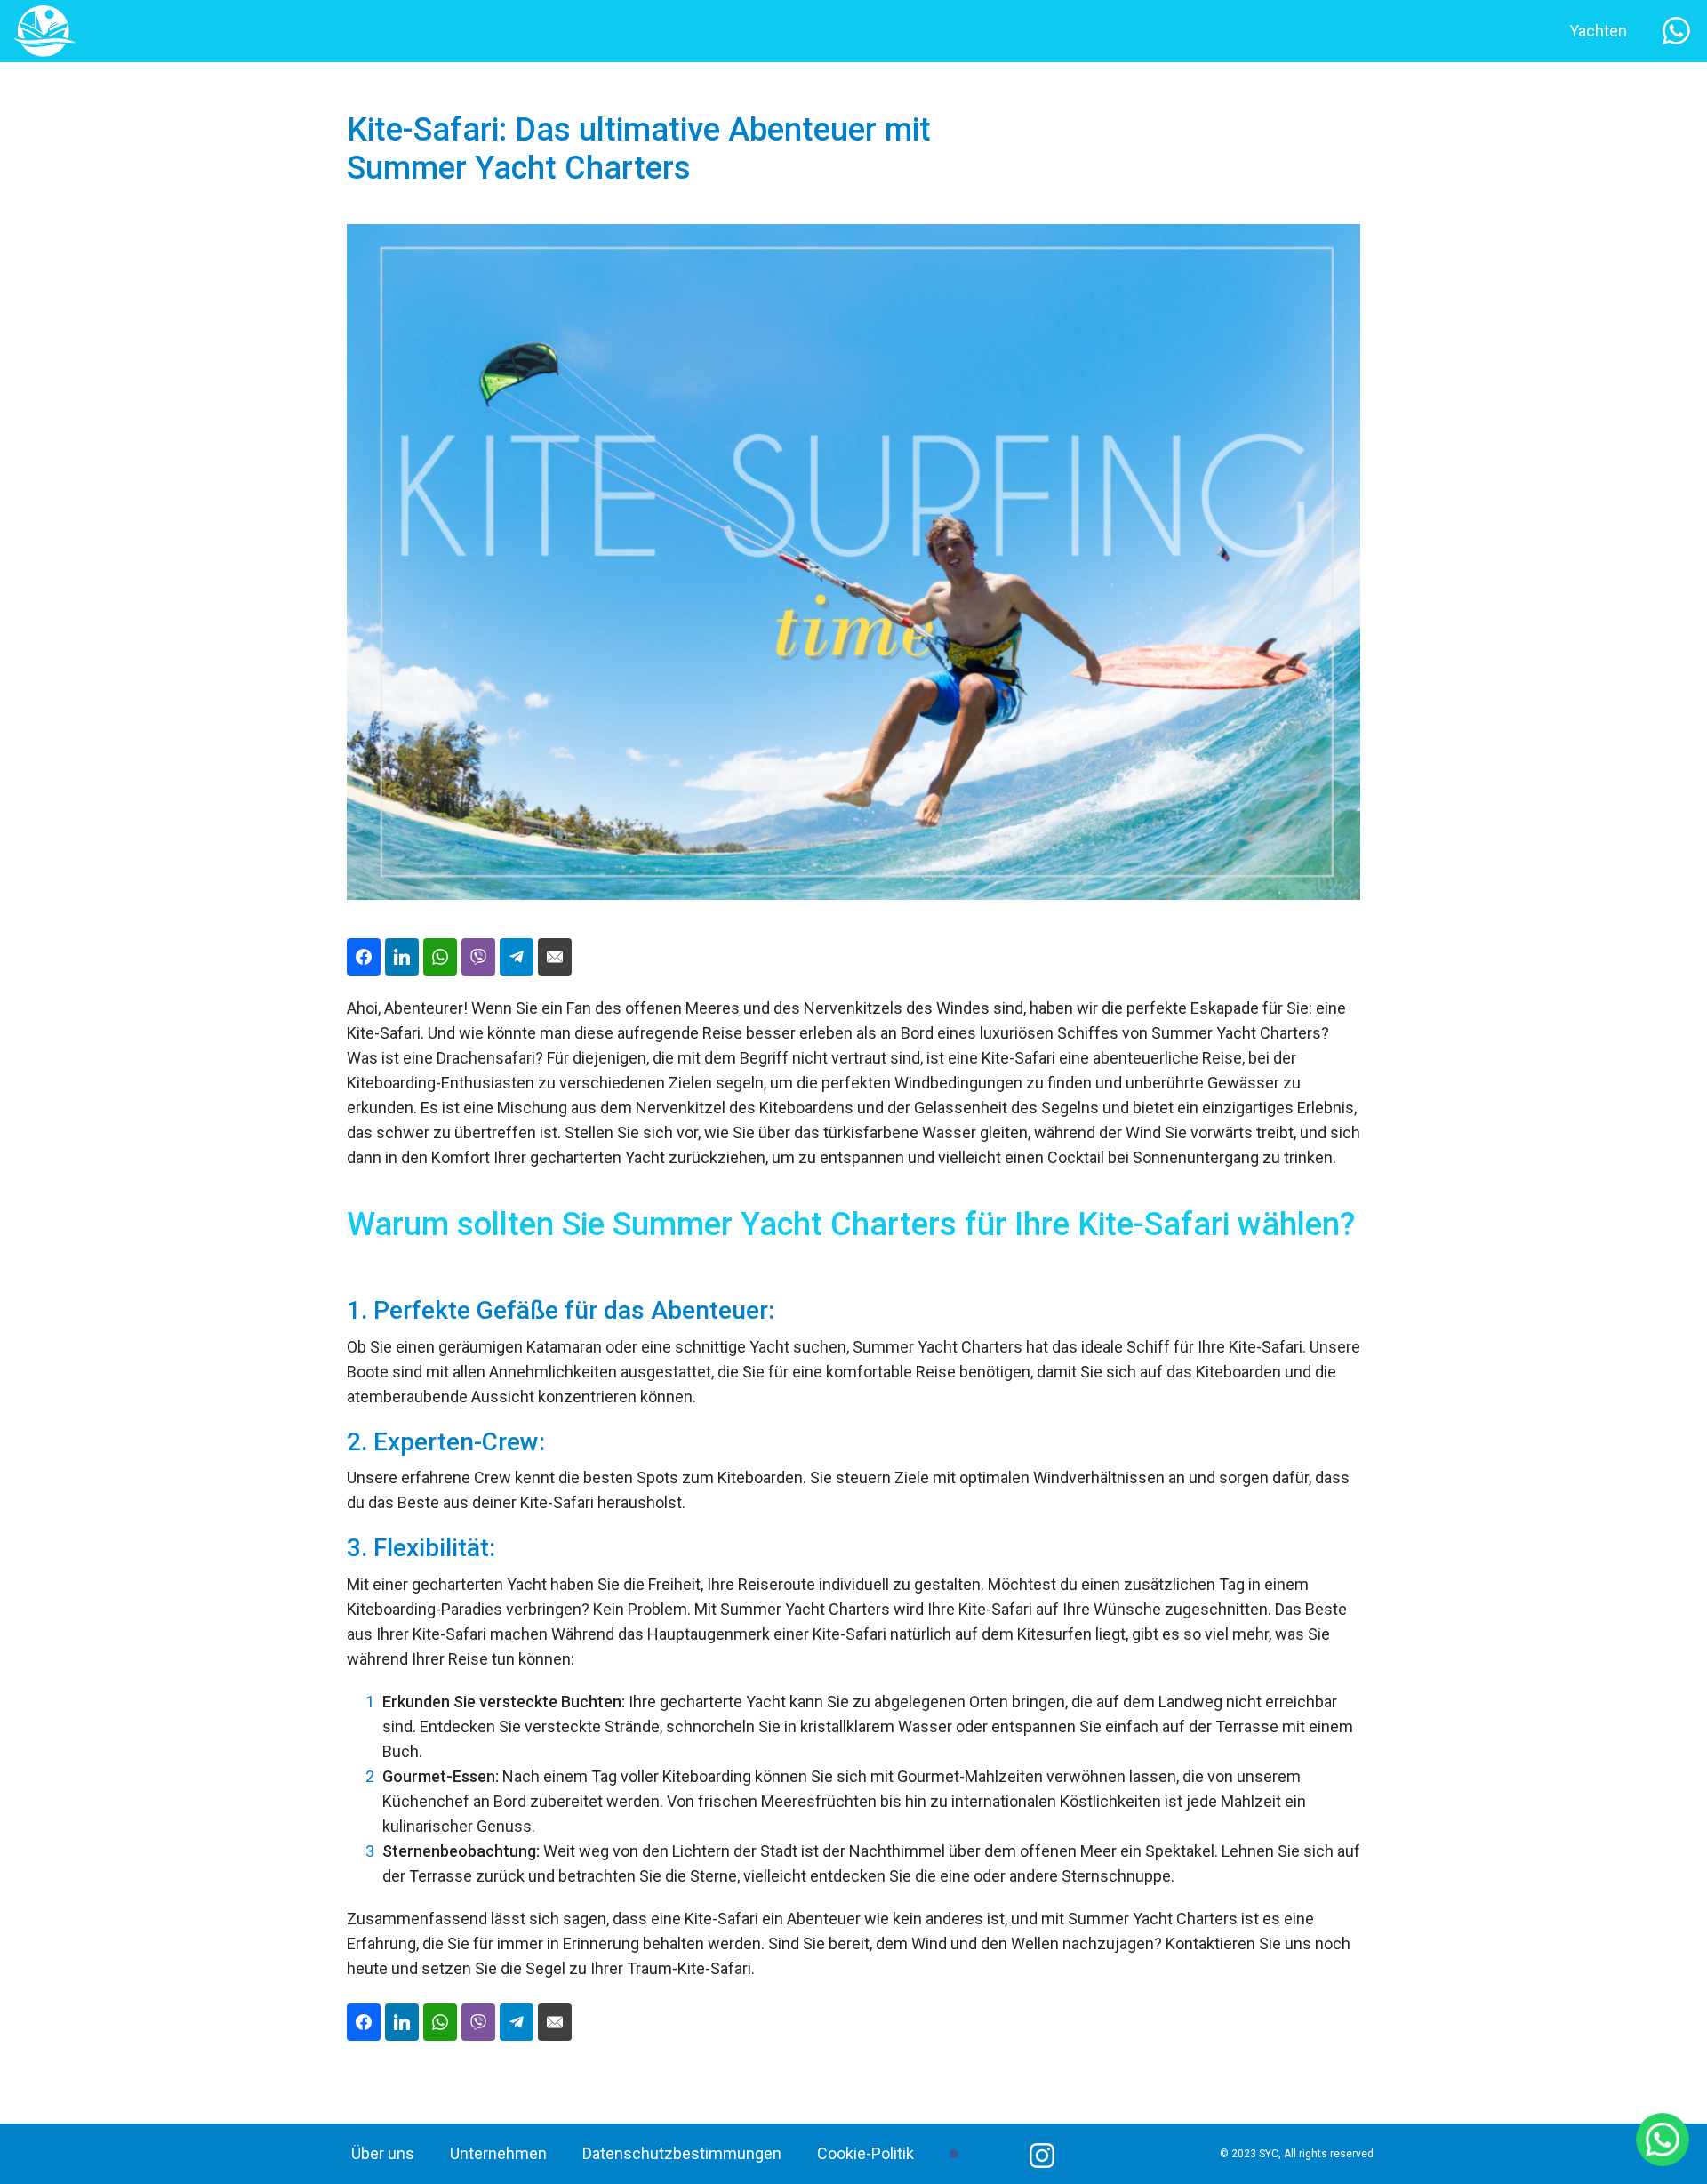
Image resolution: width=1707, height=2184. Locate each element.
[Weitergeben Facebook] (364, 957)
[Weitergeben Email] (555, 957)
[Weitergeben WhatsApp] (440, 957)
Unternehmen (498, 2153)
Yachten (1598, 31)
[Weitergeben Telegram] (517, 957)
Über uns (383, 2153)
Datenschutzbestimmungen (682, 2153)
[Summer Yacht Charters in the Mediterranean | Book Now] (44, 30)
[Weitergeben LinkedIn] (402, 957)
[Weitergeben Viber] (478, 957)
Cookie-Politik (866, 2153)
